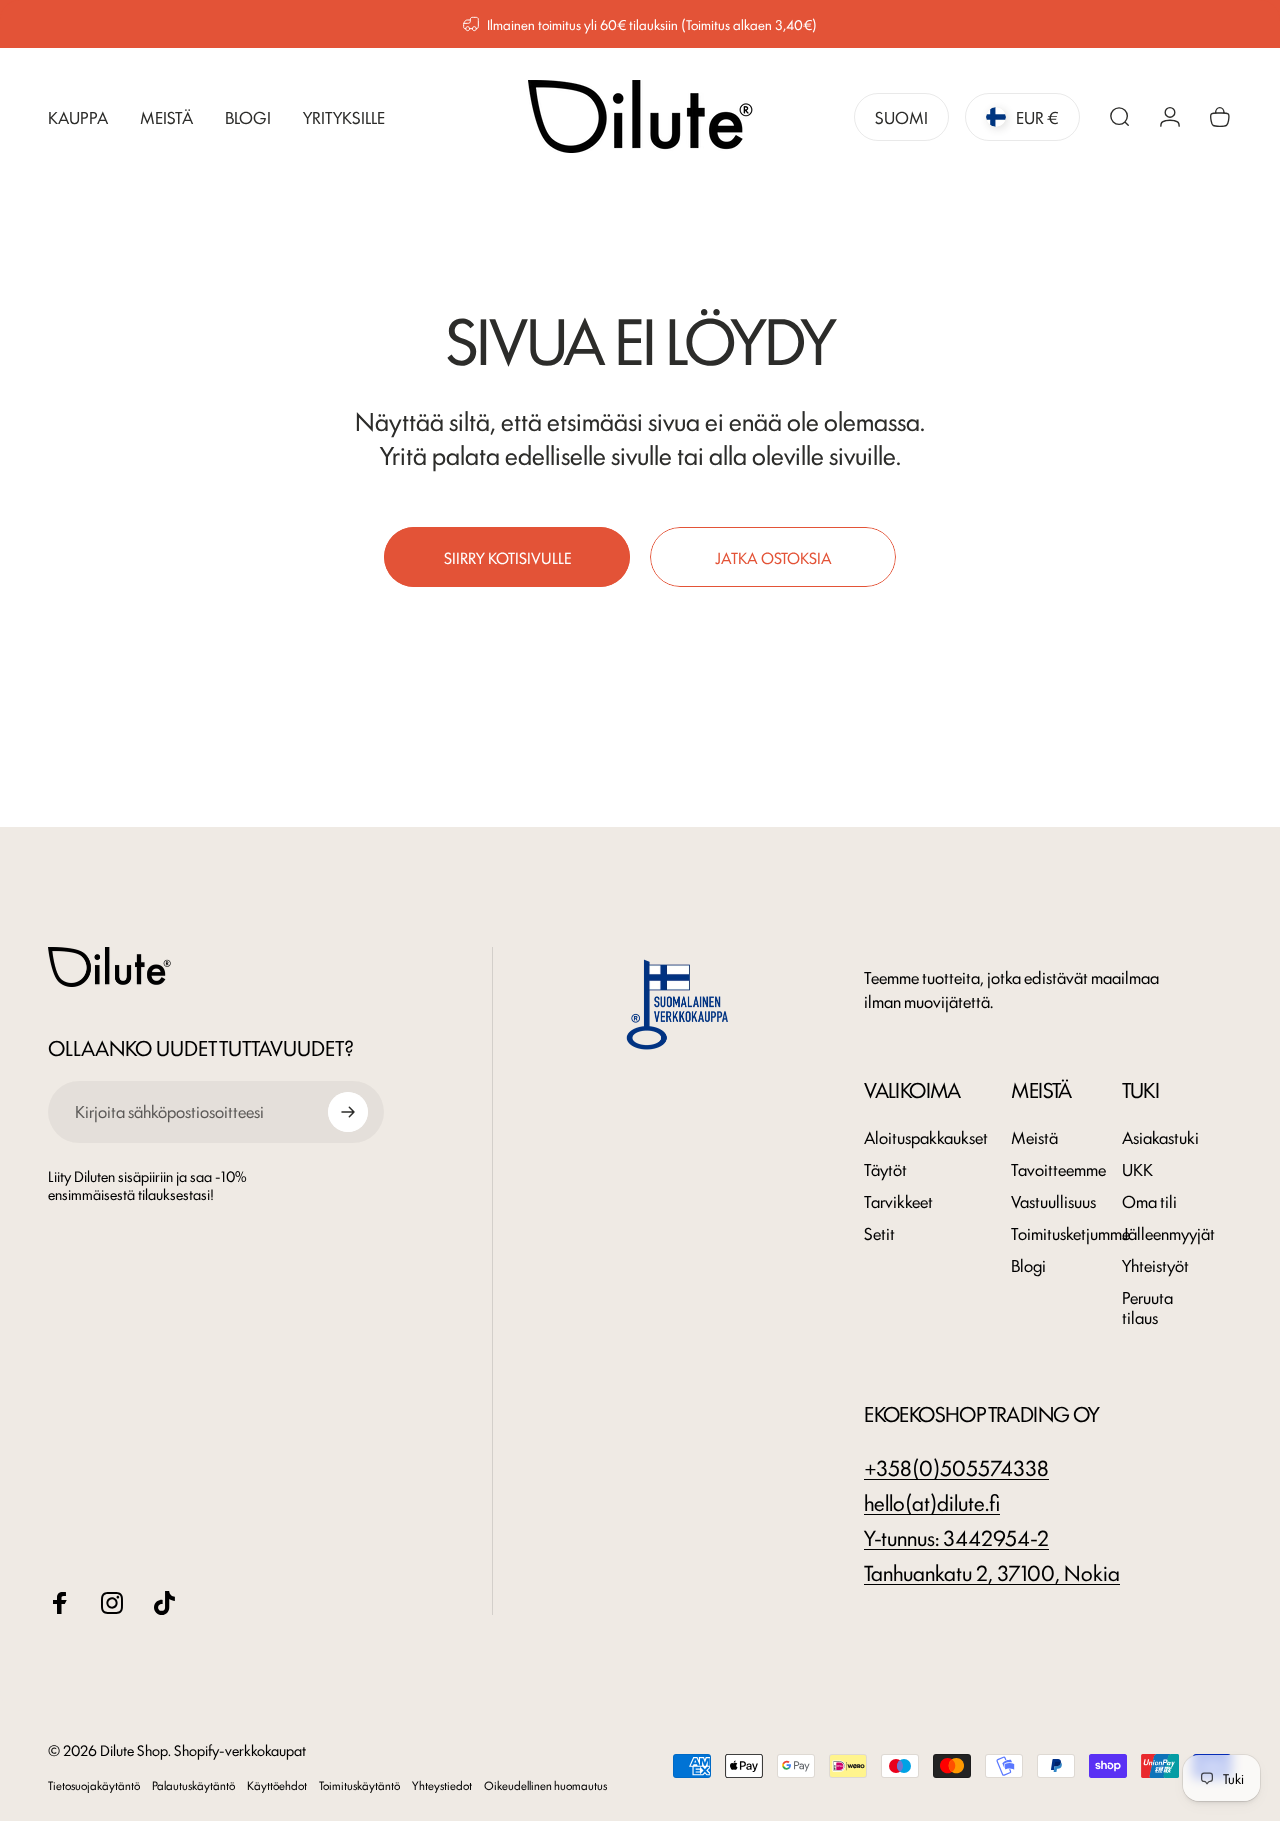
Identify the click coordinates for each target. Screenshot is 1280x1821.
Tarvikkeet (898, 1201)
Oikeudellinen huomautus (545, 1784)
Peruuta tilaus (1147, 1307)
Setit (879, 1233)
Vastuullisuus (1053, 1201)
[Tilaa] (348, 1112)
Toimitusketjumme (1070, 1233)
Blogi (1028, 1265)
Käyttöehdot (277, 1784)
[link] (956, 1536)
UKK (1137, 1169)
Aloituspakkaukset (926, 1137)
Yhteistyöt (1155, 1265)
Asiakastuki (1160, 1137)
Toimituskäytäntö (359, 1784)
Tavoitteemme (1058, 1169)
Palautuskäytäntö (193, 1784)
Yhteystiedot (442, 1784)
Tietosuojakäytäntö (94, 1784)
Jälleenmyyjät (1168, 1233)
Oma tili (1149, 1201)
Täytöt (885, 1169)
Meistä (1034, 1137)
